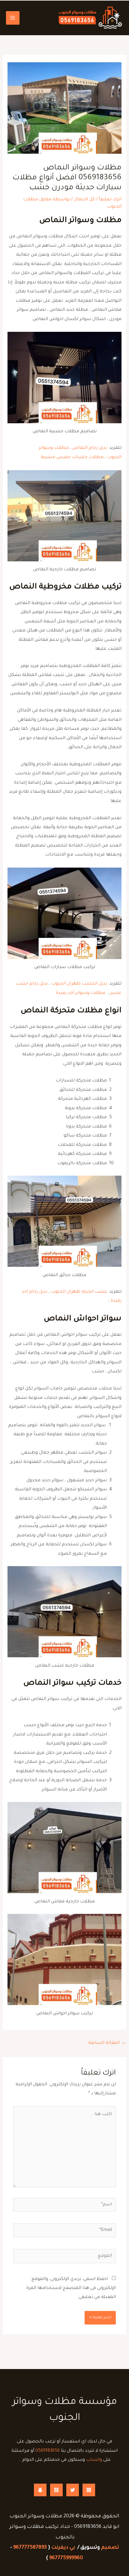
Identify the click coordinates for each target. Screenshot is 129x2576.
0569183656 (48, 2451)
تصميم (110, 2548)
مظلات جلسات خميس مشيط (72, 457)
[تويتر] (73, 2490)
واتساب (94, 2460)
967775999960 (66, 2558)
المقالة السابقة (107, 2043)
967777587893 (30, 2548)
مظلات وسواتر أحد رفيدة (81, 993)
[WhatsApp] (89, 2490)
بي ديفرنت (63, 2548)
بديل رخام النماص (90, 448)
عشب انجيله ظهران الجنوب (79, 1292)
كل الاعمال (84, 200)
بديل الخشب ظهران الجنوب (79, 984)
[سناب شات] (40, 2490)
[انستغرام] (56, 2490)
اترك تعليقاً (110, 200)
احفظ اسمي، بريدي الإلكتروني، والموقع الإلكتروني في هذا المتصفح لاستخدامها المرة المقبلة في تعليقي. (71, 2288)
